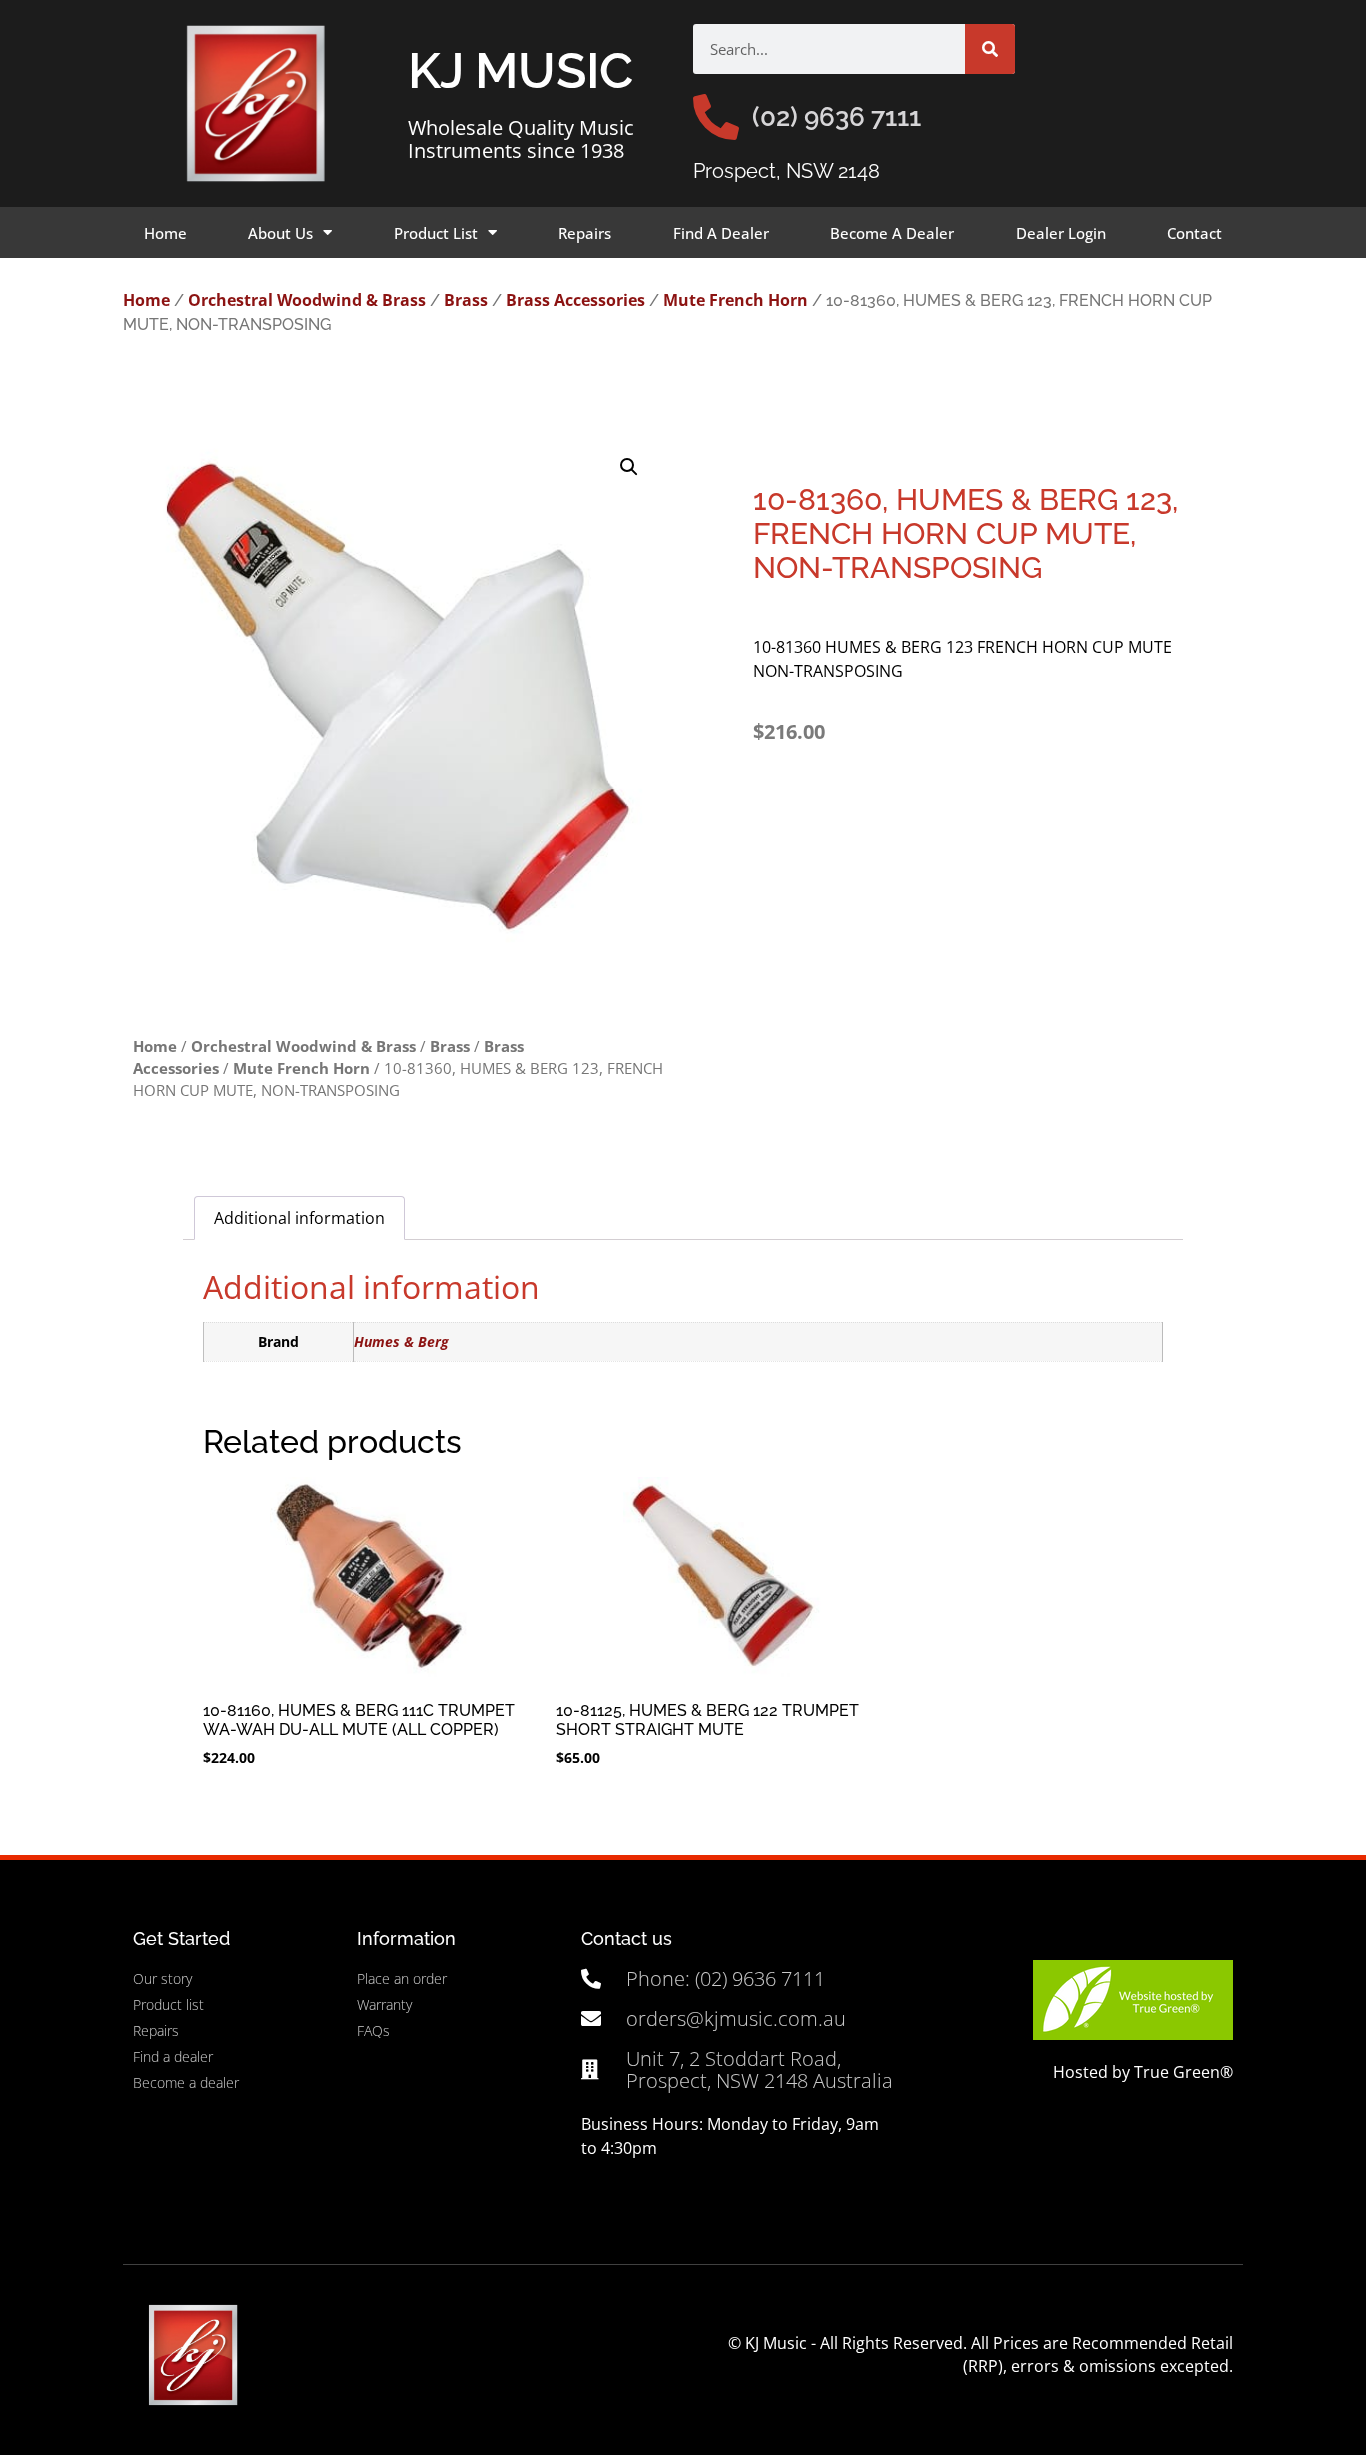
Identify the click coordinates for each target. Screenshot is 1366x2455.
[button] (629, 467)
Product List (436, 233)
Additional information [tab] (299, 1218)
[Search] (990, 49)
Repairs (584, 233)
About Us (280, 233)
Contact (1194, 233)
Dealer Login (1061, 233)
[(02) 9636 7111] (716, 117)
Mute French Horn (735, 300)
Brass (466, 300)
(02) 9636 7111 (836, 117)
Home (165, 233)
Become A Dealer (892, 233)
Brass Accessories (575, 300)
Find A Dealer (721, 233)
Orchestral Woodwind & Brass (307, 300)
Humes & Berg (401, 1341)
